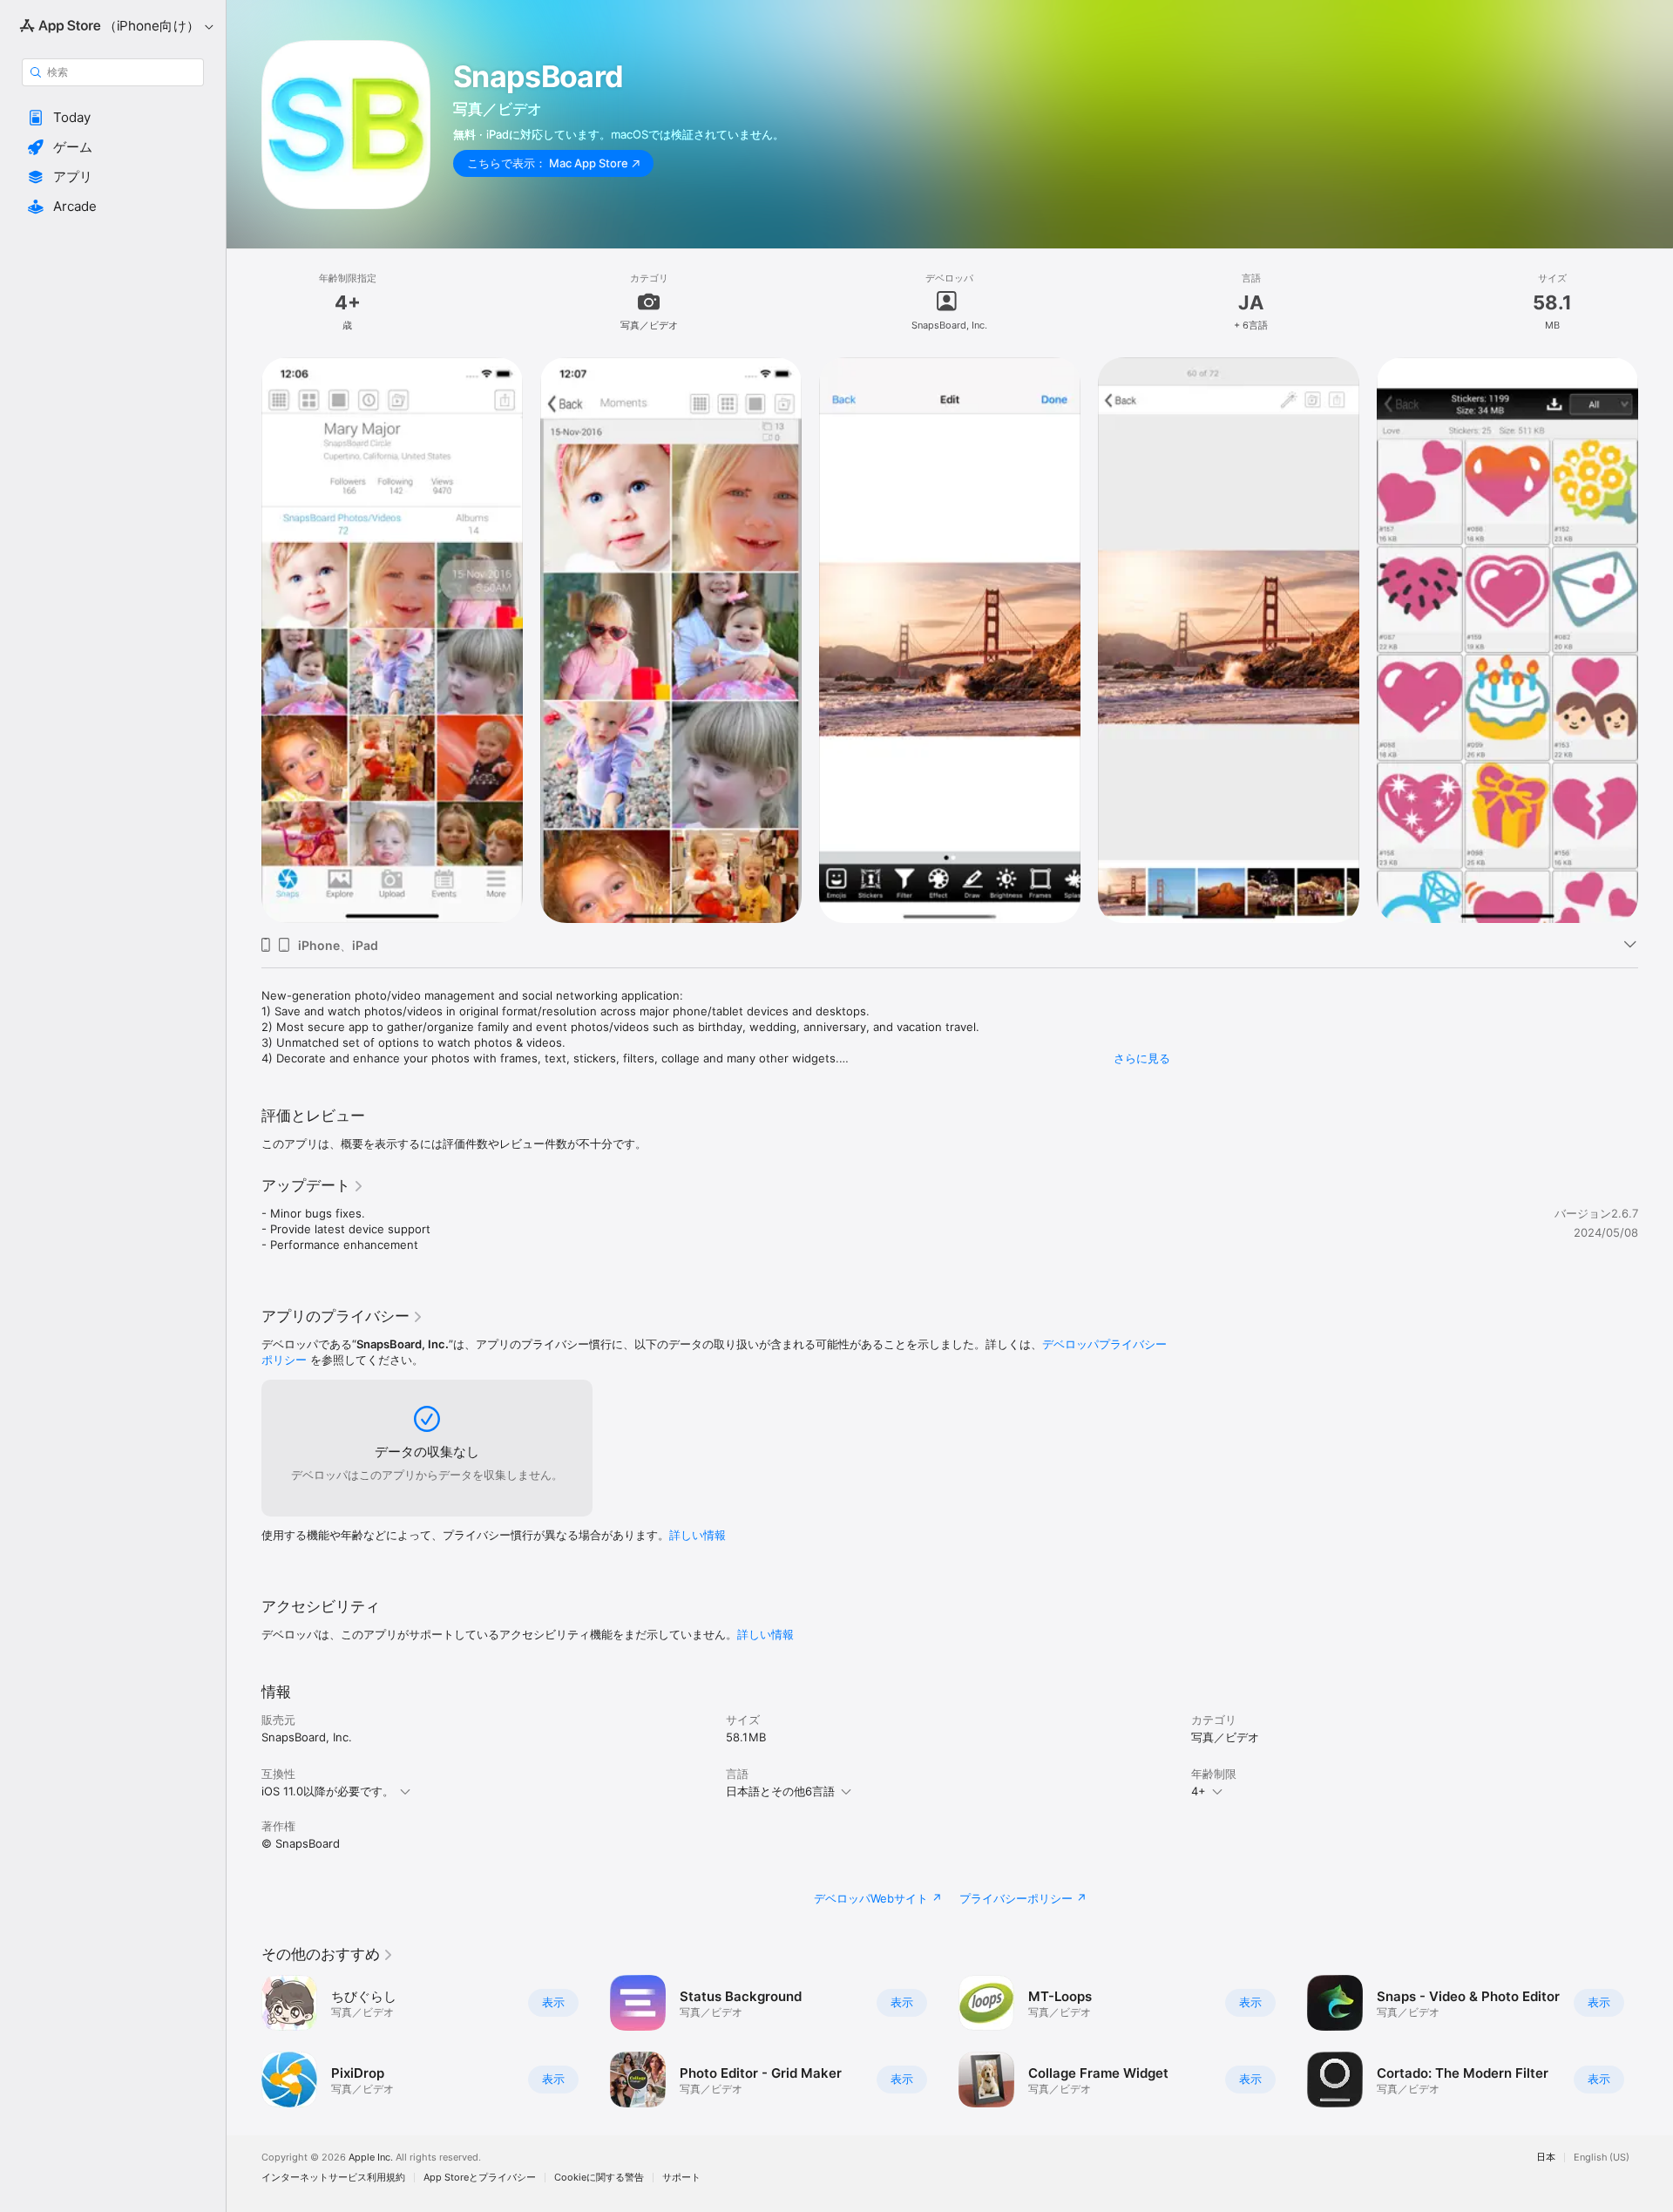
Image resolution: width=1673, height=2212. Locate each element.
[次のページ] (1656, 2041)
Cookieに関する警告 (599, 2178)
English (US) (1602, 2158)
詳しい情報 (698, 1535)
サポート (681, 2178)
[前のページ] (244, 2041)
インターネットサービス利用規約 (333, 2178)
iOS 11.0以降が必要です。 (328, 1791)
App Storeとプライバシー (480, 2178)
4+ (1199, 1791)
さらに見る (1142, 1058)
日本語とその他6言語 (780, 1791)
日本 (1546, 2158)
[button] (113, 118)
